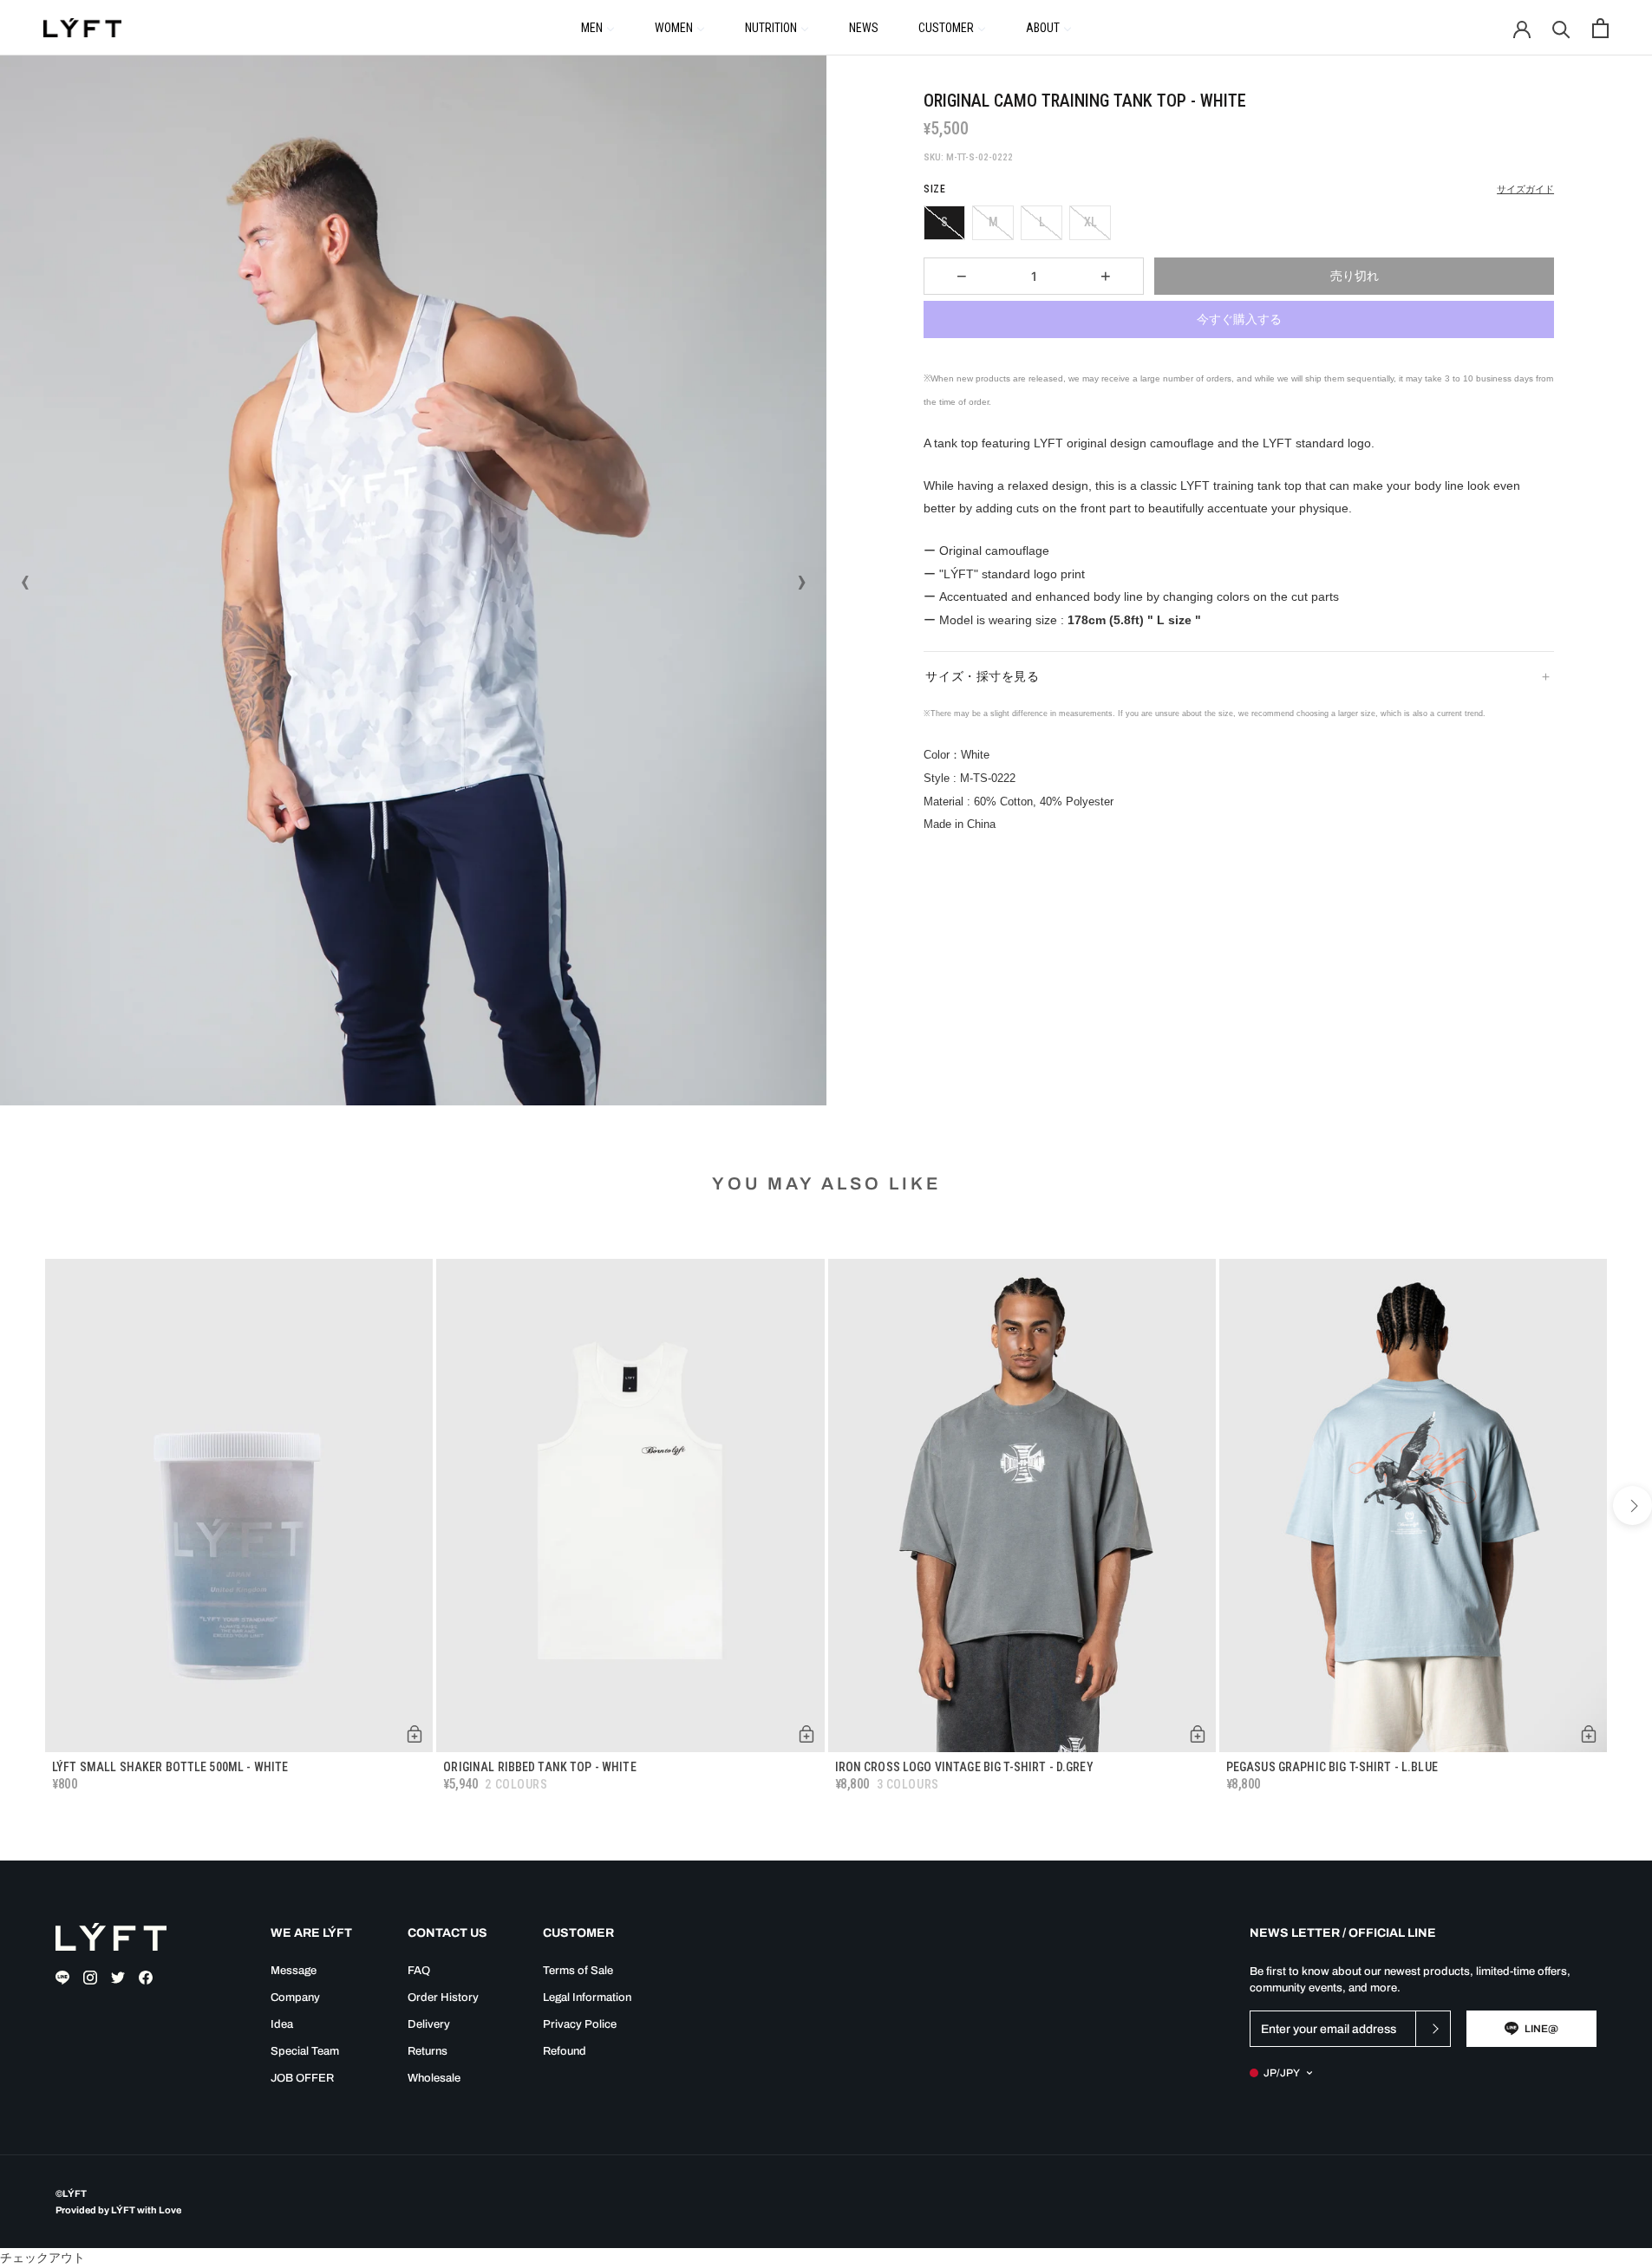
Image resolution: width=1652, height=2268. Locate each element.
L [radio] (1042, 222)
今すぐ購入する (1239, 319)
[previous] (20, 1505)
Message (294, 1971)
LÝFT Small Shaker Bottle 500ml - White (170, 1767)
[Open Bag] (1600, 28)
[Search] (1561, 28)
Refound (565, 2051)
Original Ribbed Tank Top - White (539, 1767)
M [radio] (993, 222)
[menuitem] (598, 27)
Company (295, 1998)
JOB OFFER (302, 2078)
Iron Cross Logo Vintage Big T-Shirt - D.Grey (964, 1767)
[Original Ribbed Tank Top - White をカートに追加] (806, 1734)
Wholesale (434, 2078)
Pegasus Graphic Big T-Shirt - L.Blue (1332, 1767)
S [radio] (944, 222)
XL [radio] (1090, 222)
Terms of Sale (578, 1971)
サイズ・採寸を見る (982, 676)
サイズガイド (1525, 189)
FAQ (419, 1971)
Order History (443, 1998)
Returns (428, 2051)
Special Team (305, 2051)
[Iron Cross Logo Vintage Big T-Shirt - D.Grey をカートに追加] (1198, 1734)
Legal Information (587, 1998)
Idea (282, 2024)
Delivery (429, 2024)
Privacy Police (580, 2024)
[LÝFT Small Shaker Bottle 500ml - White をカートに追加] (415, 1734)
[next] (1632, 1505)
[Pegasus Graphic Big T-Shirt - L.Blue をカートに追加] (1589, 1734)
